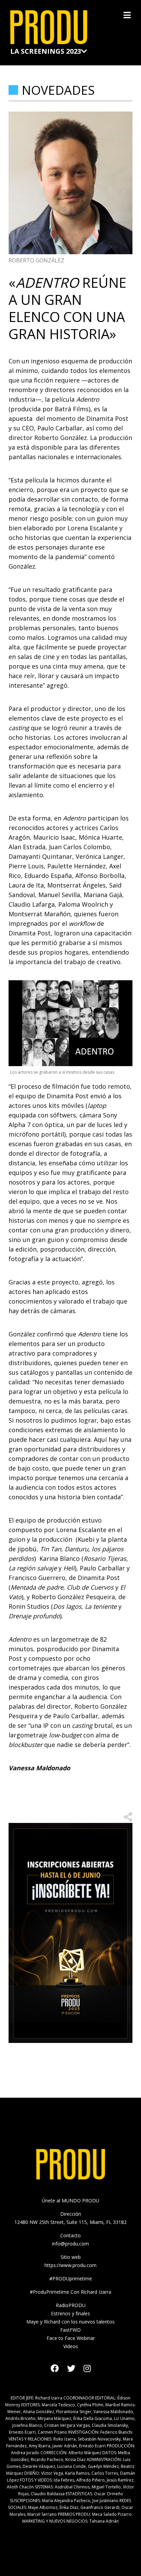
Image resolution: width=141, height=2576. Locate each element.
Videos (71, 2346)
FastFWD (70, 2330)
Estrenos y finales (70, 2313)
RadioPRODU (71, 2305)
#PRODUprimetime (71, 2279)
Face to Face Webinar (71, 2338)
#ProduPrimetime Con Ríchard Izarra (70, 2292)
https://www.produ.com (70, 2265)
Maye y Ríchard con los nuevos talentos (70, 2322)
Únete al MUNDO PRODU (70, 2200)
